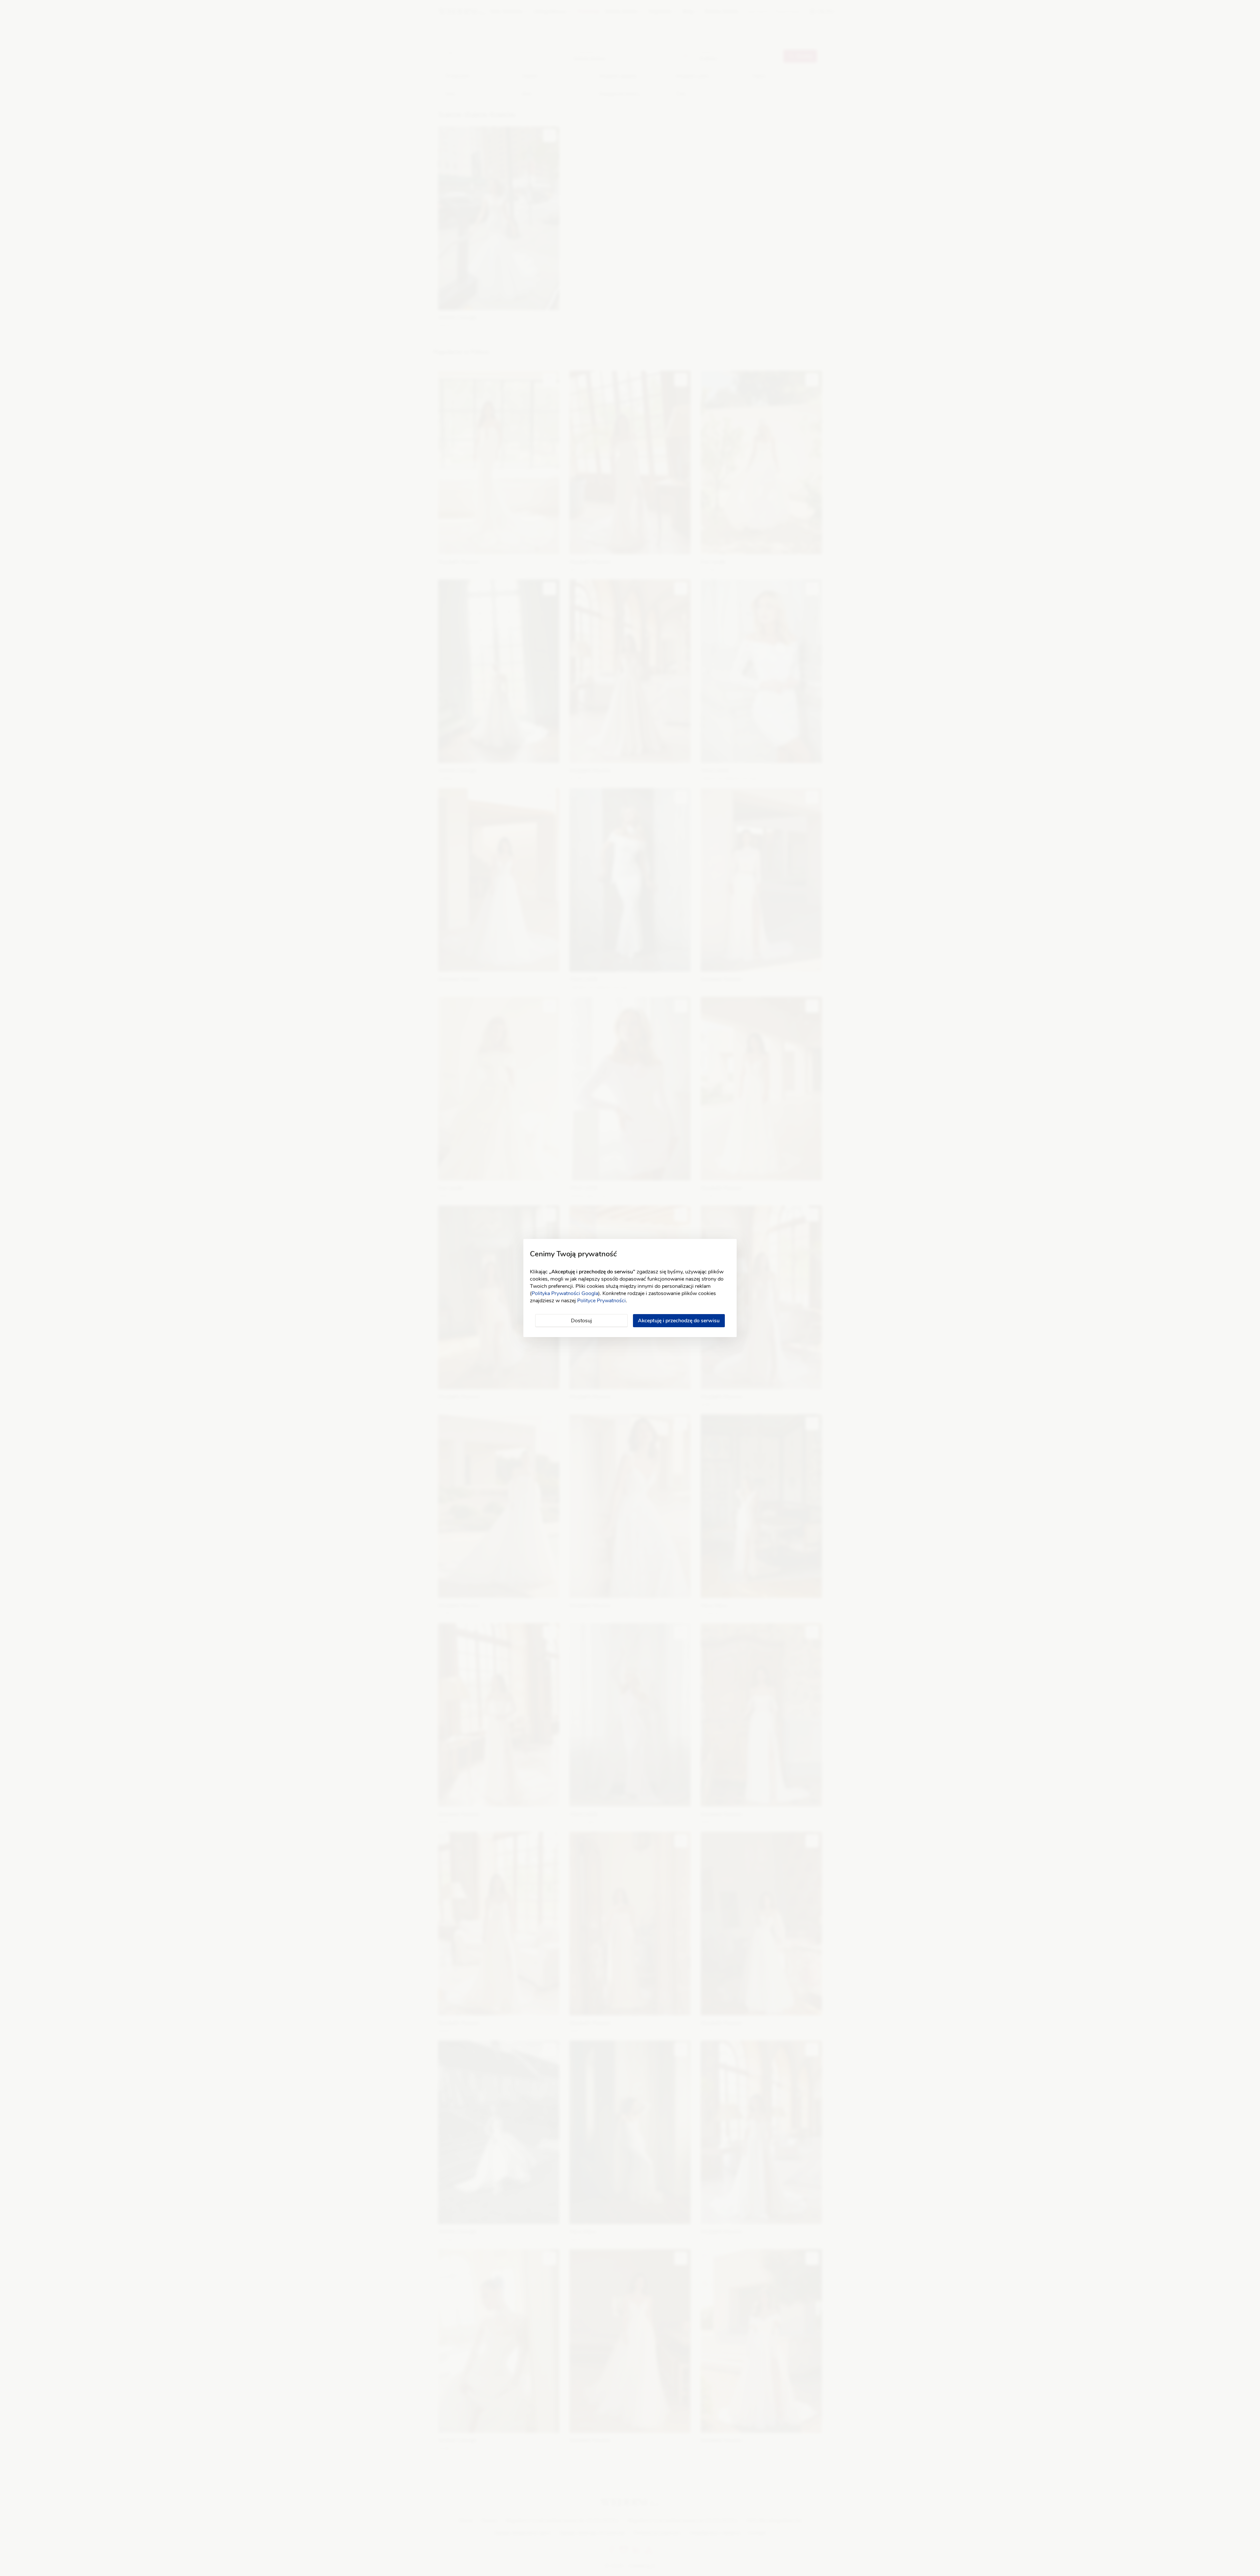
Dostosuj (581, 1321)
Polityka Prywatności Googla (565, 1293)
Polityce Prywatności (601, 1301)
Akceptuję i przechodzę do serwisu (679, 1321)
